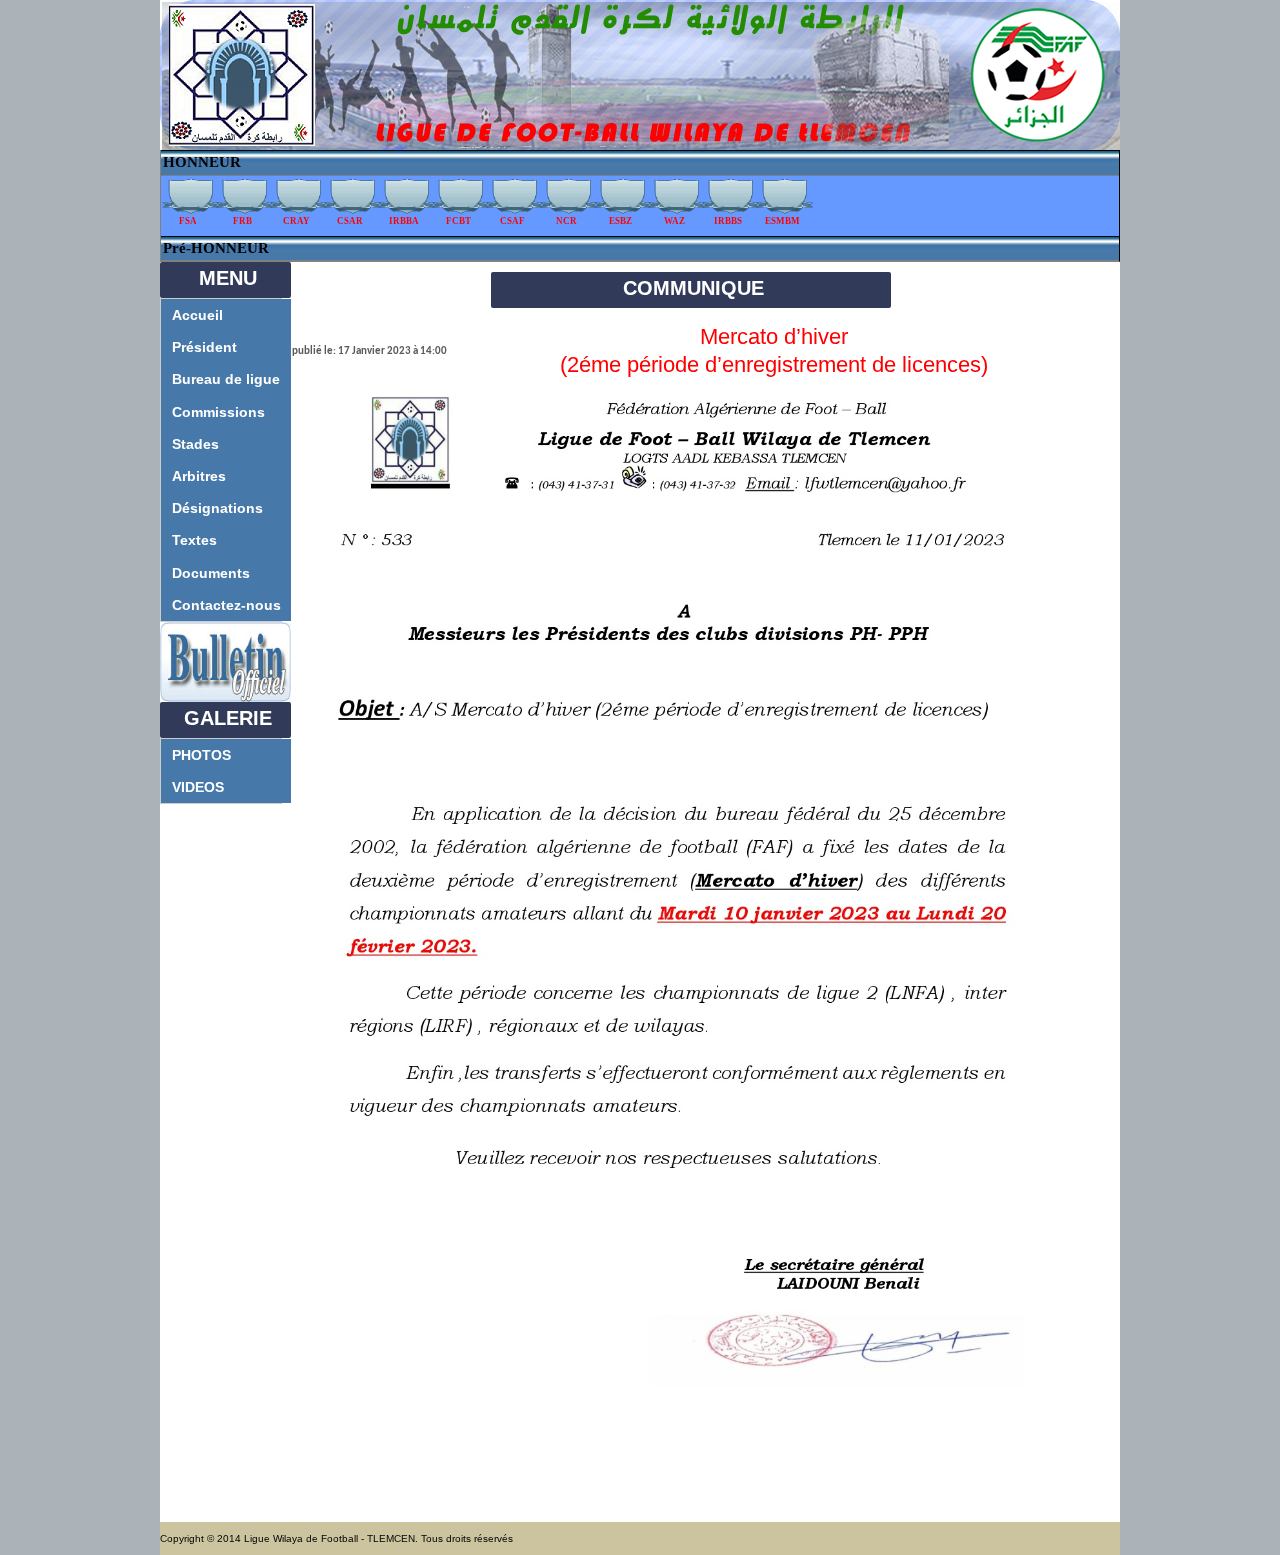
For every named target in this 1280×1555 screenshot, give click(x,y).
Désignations (217, 508)
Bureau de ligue (226, 379)
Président (204, 347)
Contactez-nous (226, 605)
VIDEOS (198, 787)
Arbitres (199, 476)
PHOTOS (201, 755)
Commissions (218, 412)
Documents (211, 573)
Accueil (197, 315)
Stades (195, 444)
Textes (194, 540)
